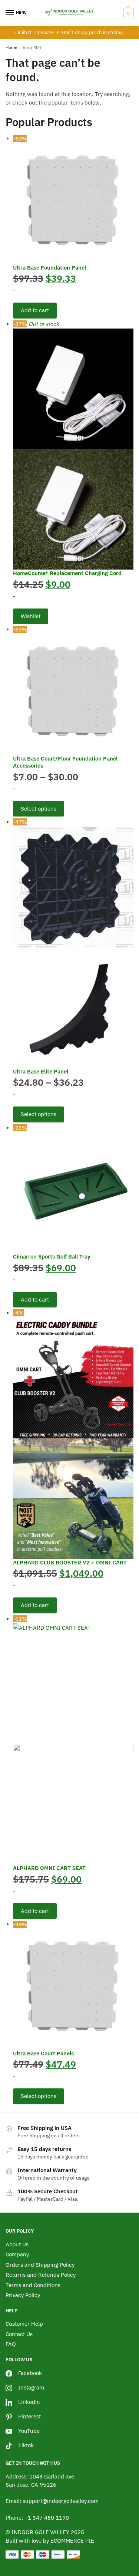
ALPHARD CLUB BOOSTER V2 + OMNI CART (70, 1562)
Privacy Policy (23, 2295)
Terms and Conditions (33, 2285)
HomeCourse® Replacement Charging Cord (67, 573)
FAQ (11, 2344)
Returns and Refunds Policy (41, 2275)
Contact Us (19, 2334)
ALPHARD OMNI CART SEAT (49, 1868)
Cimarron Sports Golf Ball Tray (52, 1256)
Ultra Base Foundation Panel (50, 268)
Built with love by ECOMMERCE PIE (50, 2541)
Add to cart (35, 310)
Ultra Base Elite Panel (41, 1071)
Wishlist (31, 616)
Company (17, 2254)
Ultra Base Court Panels (43, 2053)
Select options (39, 809)
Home (11, 47)
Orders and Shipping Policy (40, 2265)
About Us (17, 2244)
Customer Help (24, 2324)
